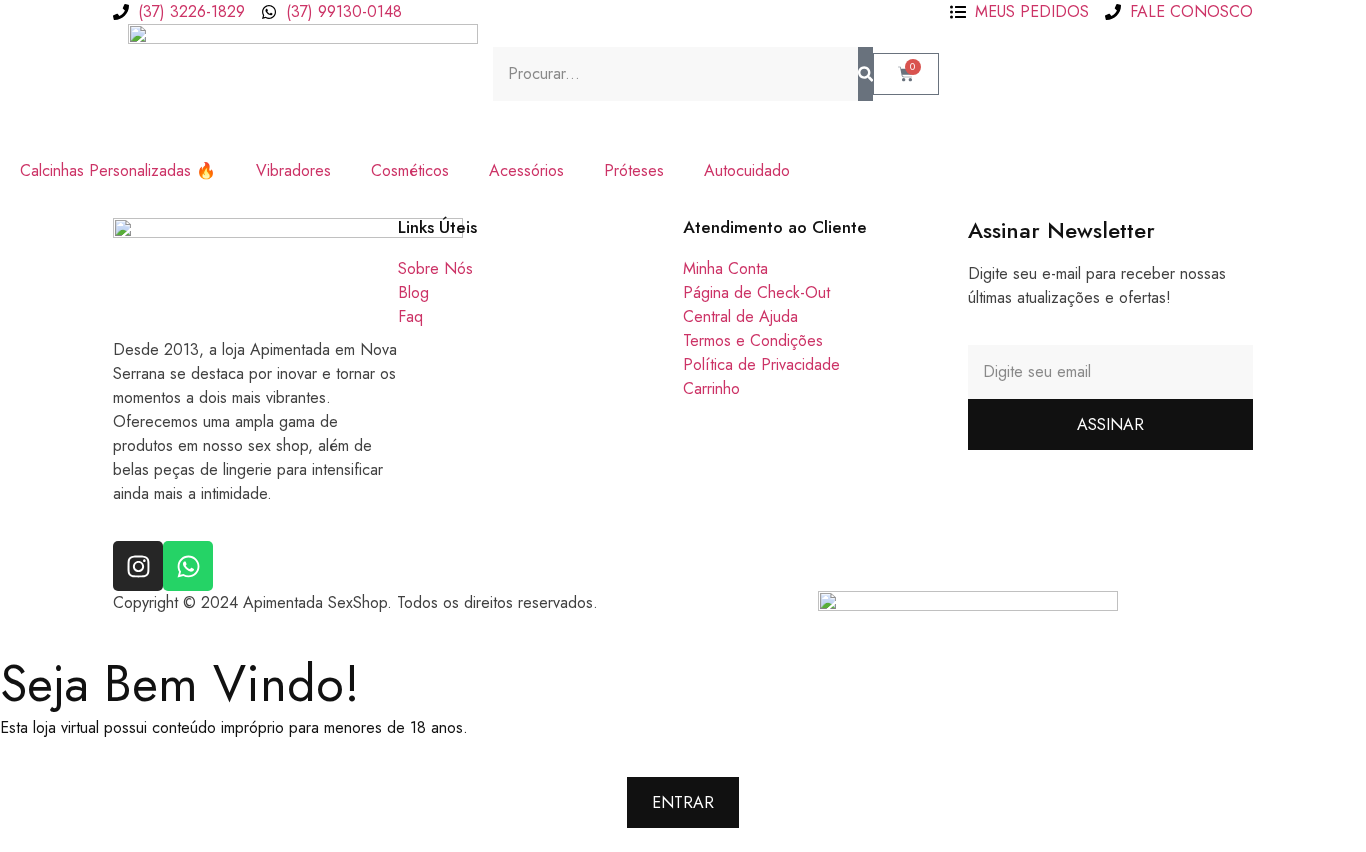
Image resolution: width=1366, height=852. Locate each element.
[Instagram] (138, 566)
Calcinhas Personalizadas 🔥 (118, 170)
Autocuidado (747, 170)
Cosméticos (410, 170)
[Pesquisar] (865, 74)
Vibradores (293, 170)
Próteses (634, 170)
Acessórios (526, 170)
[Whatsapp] (188, 566)
